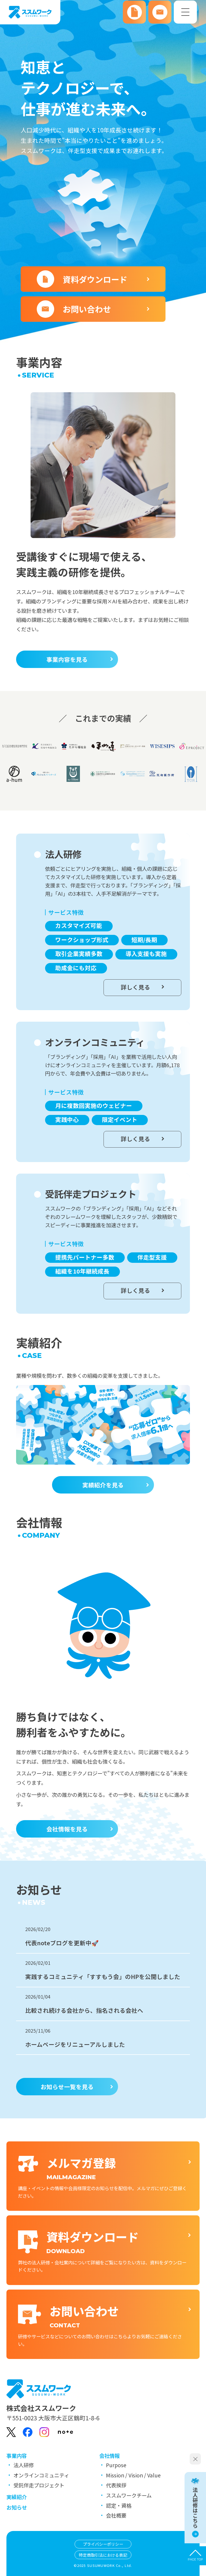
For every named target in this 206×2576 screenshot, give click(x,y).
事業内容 (17, 2456)
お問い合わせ (87, 309)
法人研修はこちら (195, 2508)
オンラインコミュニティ (41, 2475)
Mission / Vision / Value (133, 2475)
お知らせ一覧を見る (67, 2087)
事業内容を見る (67, 659)
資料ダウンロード (95, 279)
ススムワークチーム (129, 2495)
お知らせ (17, 2507)
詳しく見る (135, 987)
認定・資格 (119, 2506)
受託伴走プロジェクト (39, 2485)
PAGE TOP (195, 2560)
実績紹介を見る (103, 1485)
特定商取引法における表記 (103, 2555)
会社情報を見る (67, 1829)
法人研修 (24, 2465)
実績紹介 (17, 2497)
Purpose (116, 2465)
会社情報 (109, 2456)
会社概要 (116, 2515)
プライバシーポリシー (103, 2544)
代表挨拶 (116, 2485)
